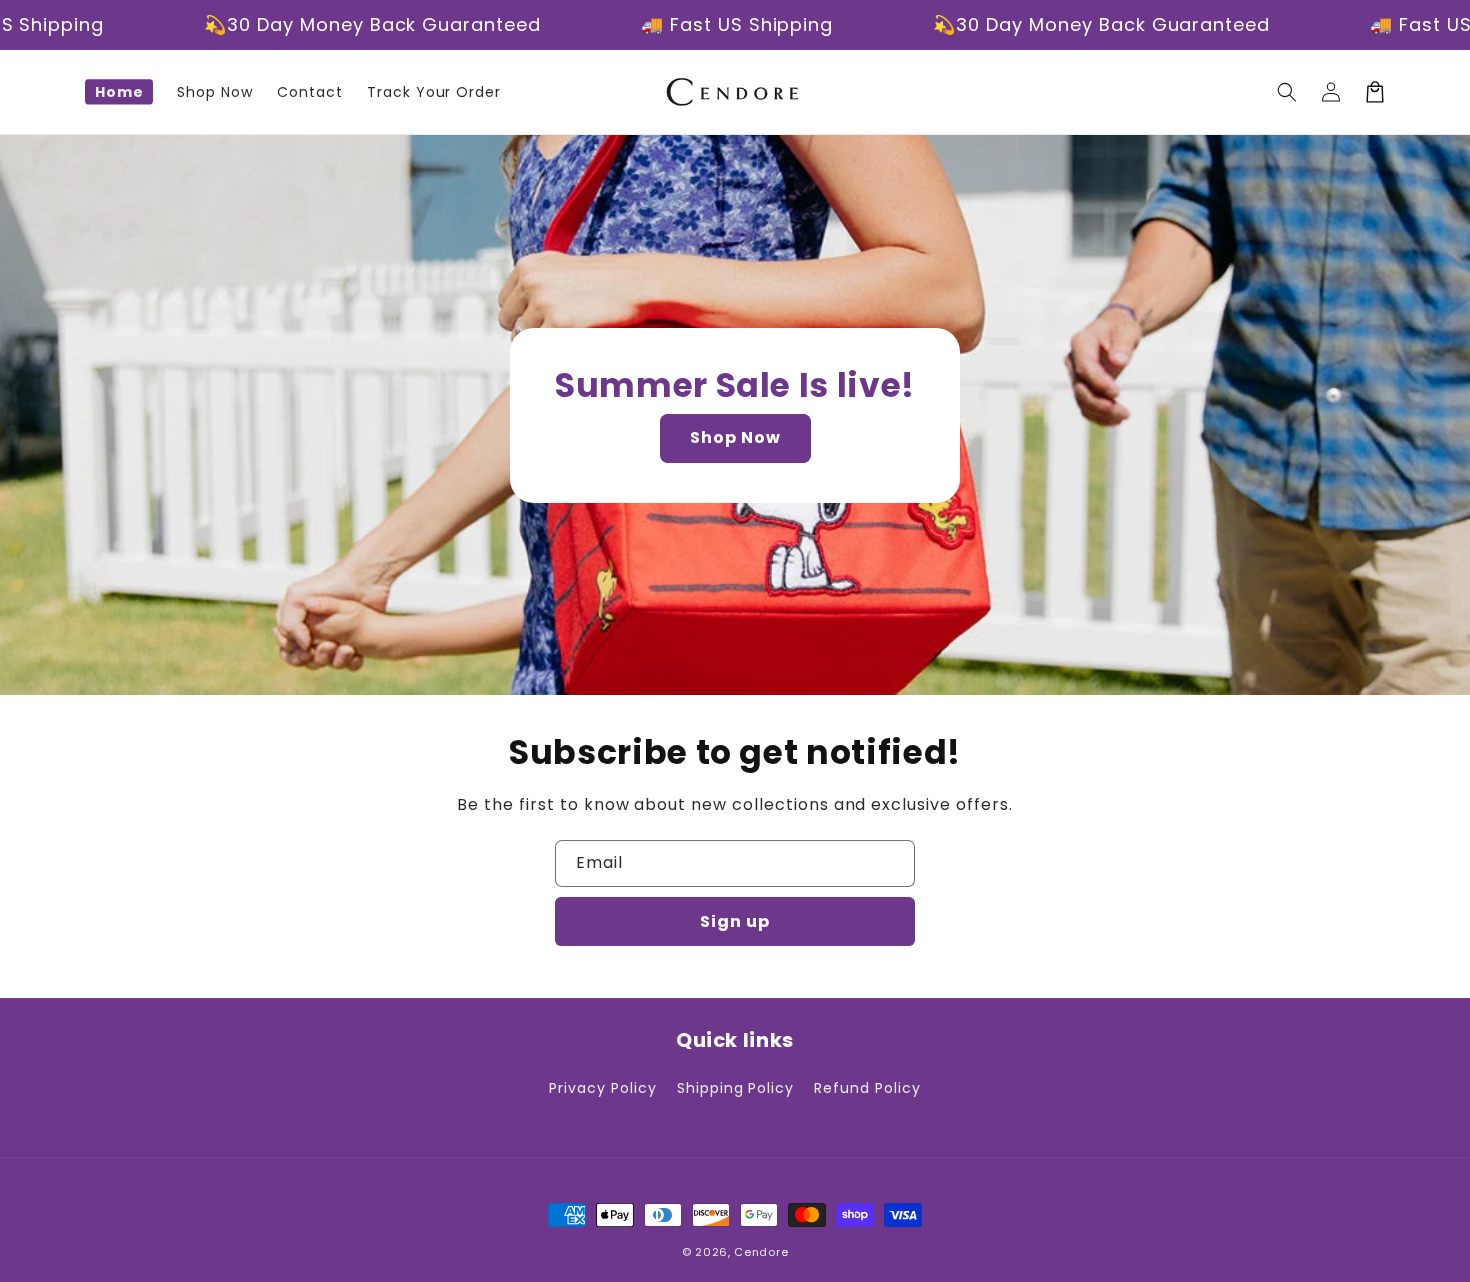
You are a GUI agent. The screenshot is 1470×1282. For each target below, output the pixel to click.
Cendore (761, 1252)
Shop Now (735, 437)
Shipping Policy (735, 1088)
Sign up (735, 921)
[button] (1287, 92)
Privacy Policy (602, 1088)
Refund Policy (867, 1088)
